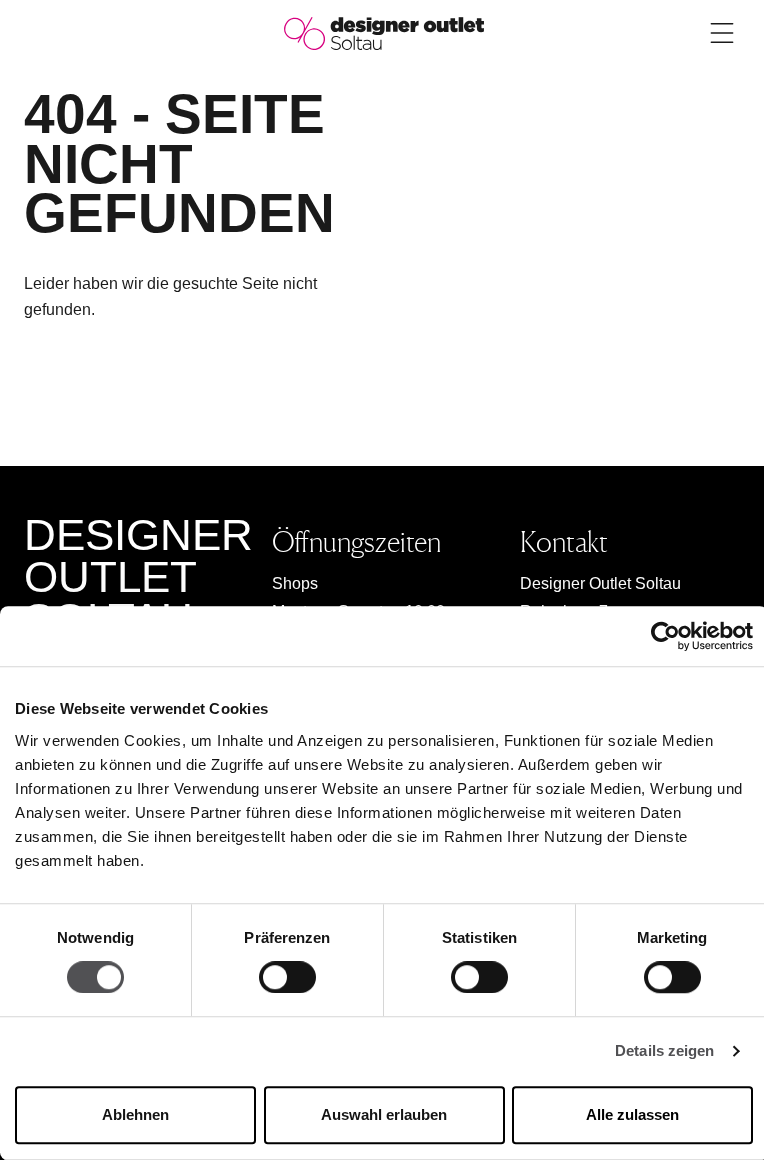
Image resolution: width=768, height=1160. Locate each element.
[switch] (287, 978)
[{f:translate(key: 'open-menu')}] (722, 33)
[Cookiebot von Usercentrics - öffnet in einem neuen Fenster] (665, 636)
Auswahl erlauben (384, 1114)
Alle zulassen (632, 1114)
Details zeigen (664, 1051)
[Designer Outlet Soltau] (384, 32)
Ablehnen (135, 1114)
